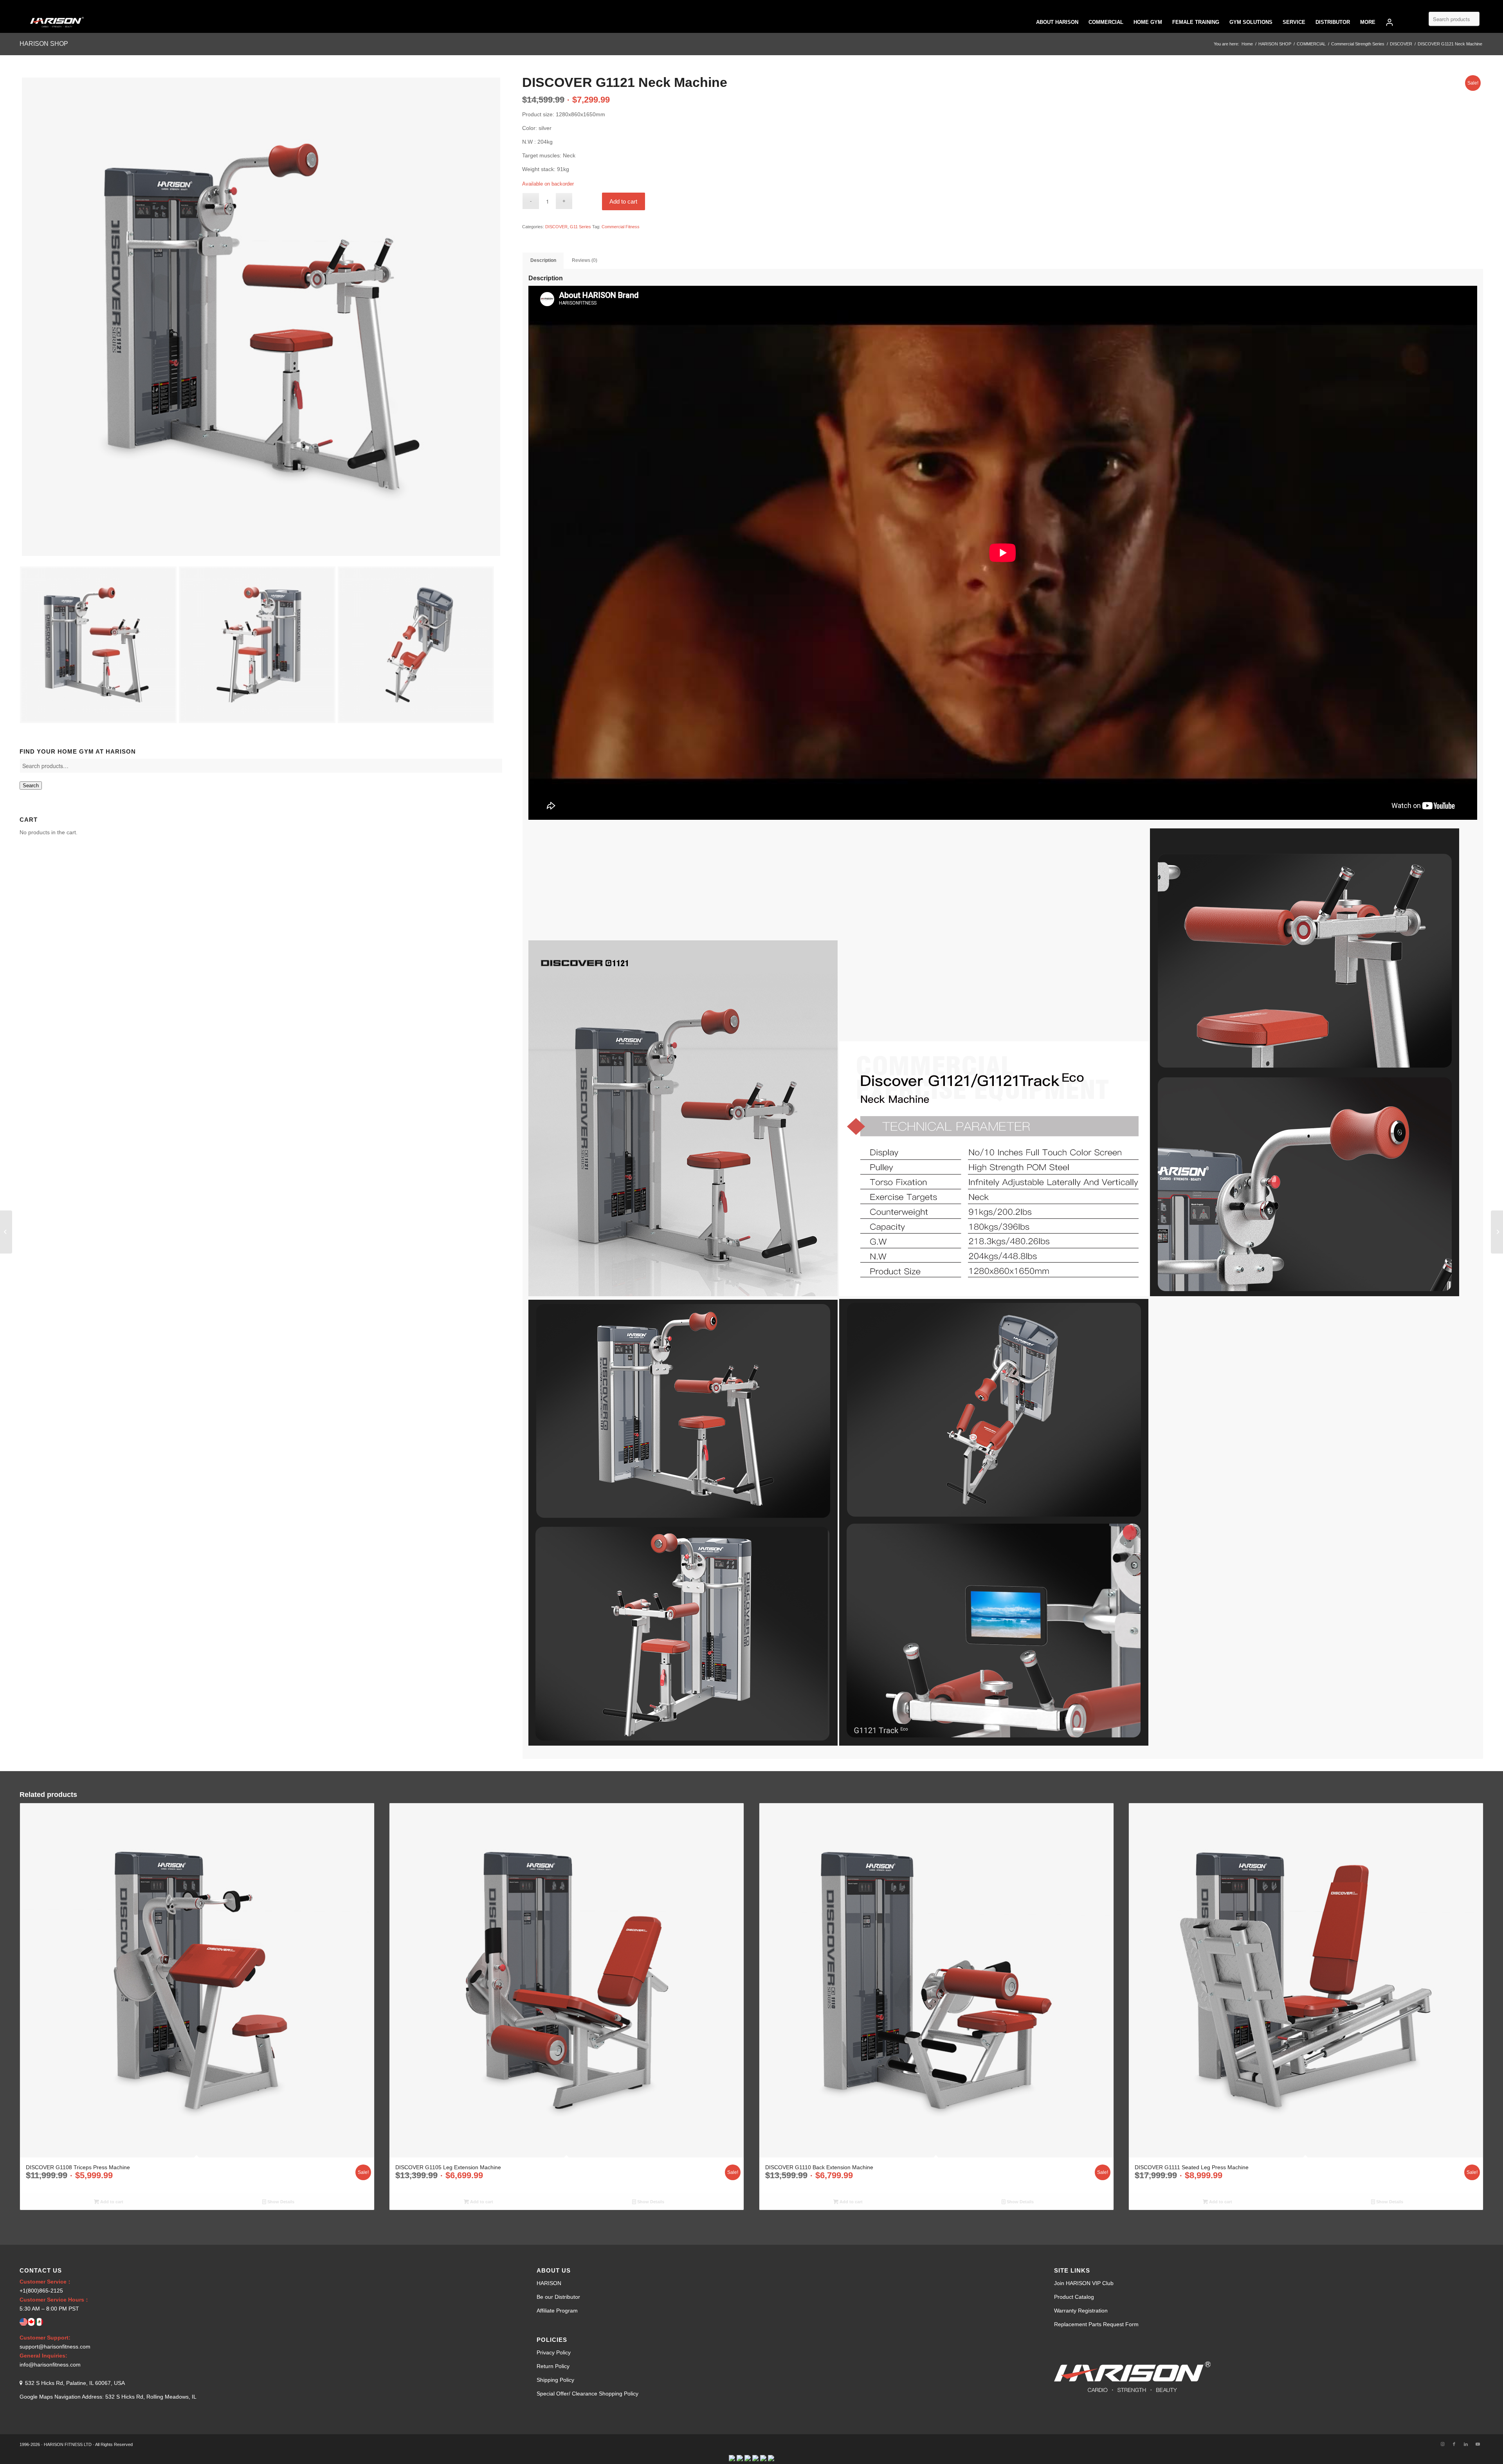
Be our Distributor (558, 2297)
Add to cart (623, 201)
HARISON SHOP (44, 44)
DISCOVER (556, 227)
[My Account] (1389, 22)
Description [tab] (543, 260)
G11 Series (580, 227)
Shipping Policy (555, 2380)
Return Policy (553, 2366)
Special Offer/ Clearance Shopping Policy (588, 2394)
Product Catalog (1074, 2297)
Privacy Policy (554, 2352)
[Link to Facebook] (1454, 2444)
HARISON (549, 2283)
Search (31, 786)
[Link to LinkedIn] (1466, 2444)
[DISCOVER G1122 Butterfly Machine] (1497, 1232)
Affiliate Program (557, 2311)
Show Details (280, 2202)
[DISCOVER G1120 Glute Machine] (6, 1232)
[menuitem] (1057, 22)
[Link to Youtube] (1478, 2444)
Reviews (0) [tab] (585, 260)
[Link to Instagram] (1442, 2444)
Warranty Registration (1081, 2311)
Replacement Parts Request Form (1096, 2324)
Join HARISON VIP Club (1084, 2283)
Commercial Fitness (621, 227)
